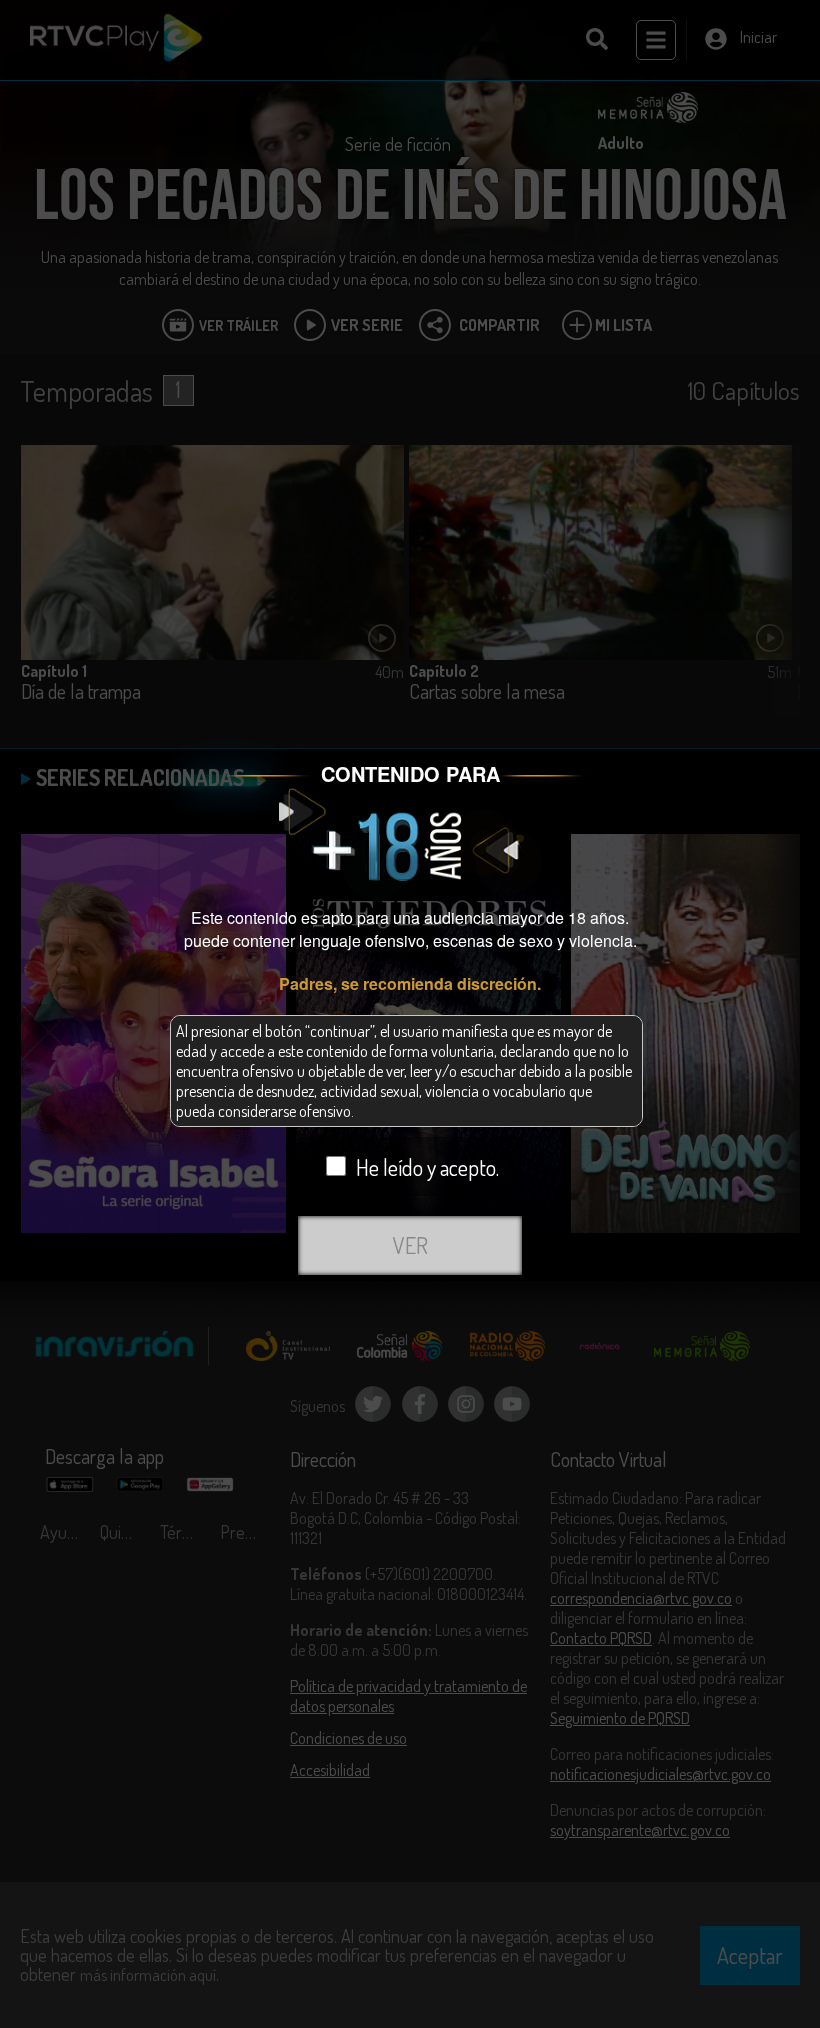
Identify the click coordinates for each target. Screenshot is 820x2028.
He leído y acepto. (427, 1167)
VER (410, 1245)
